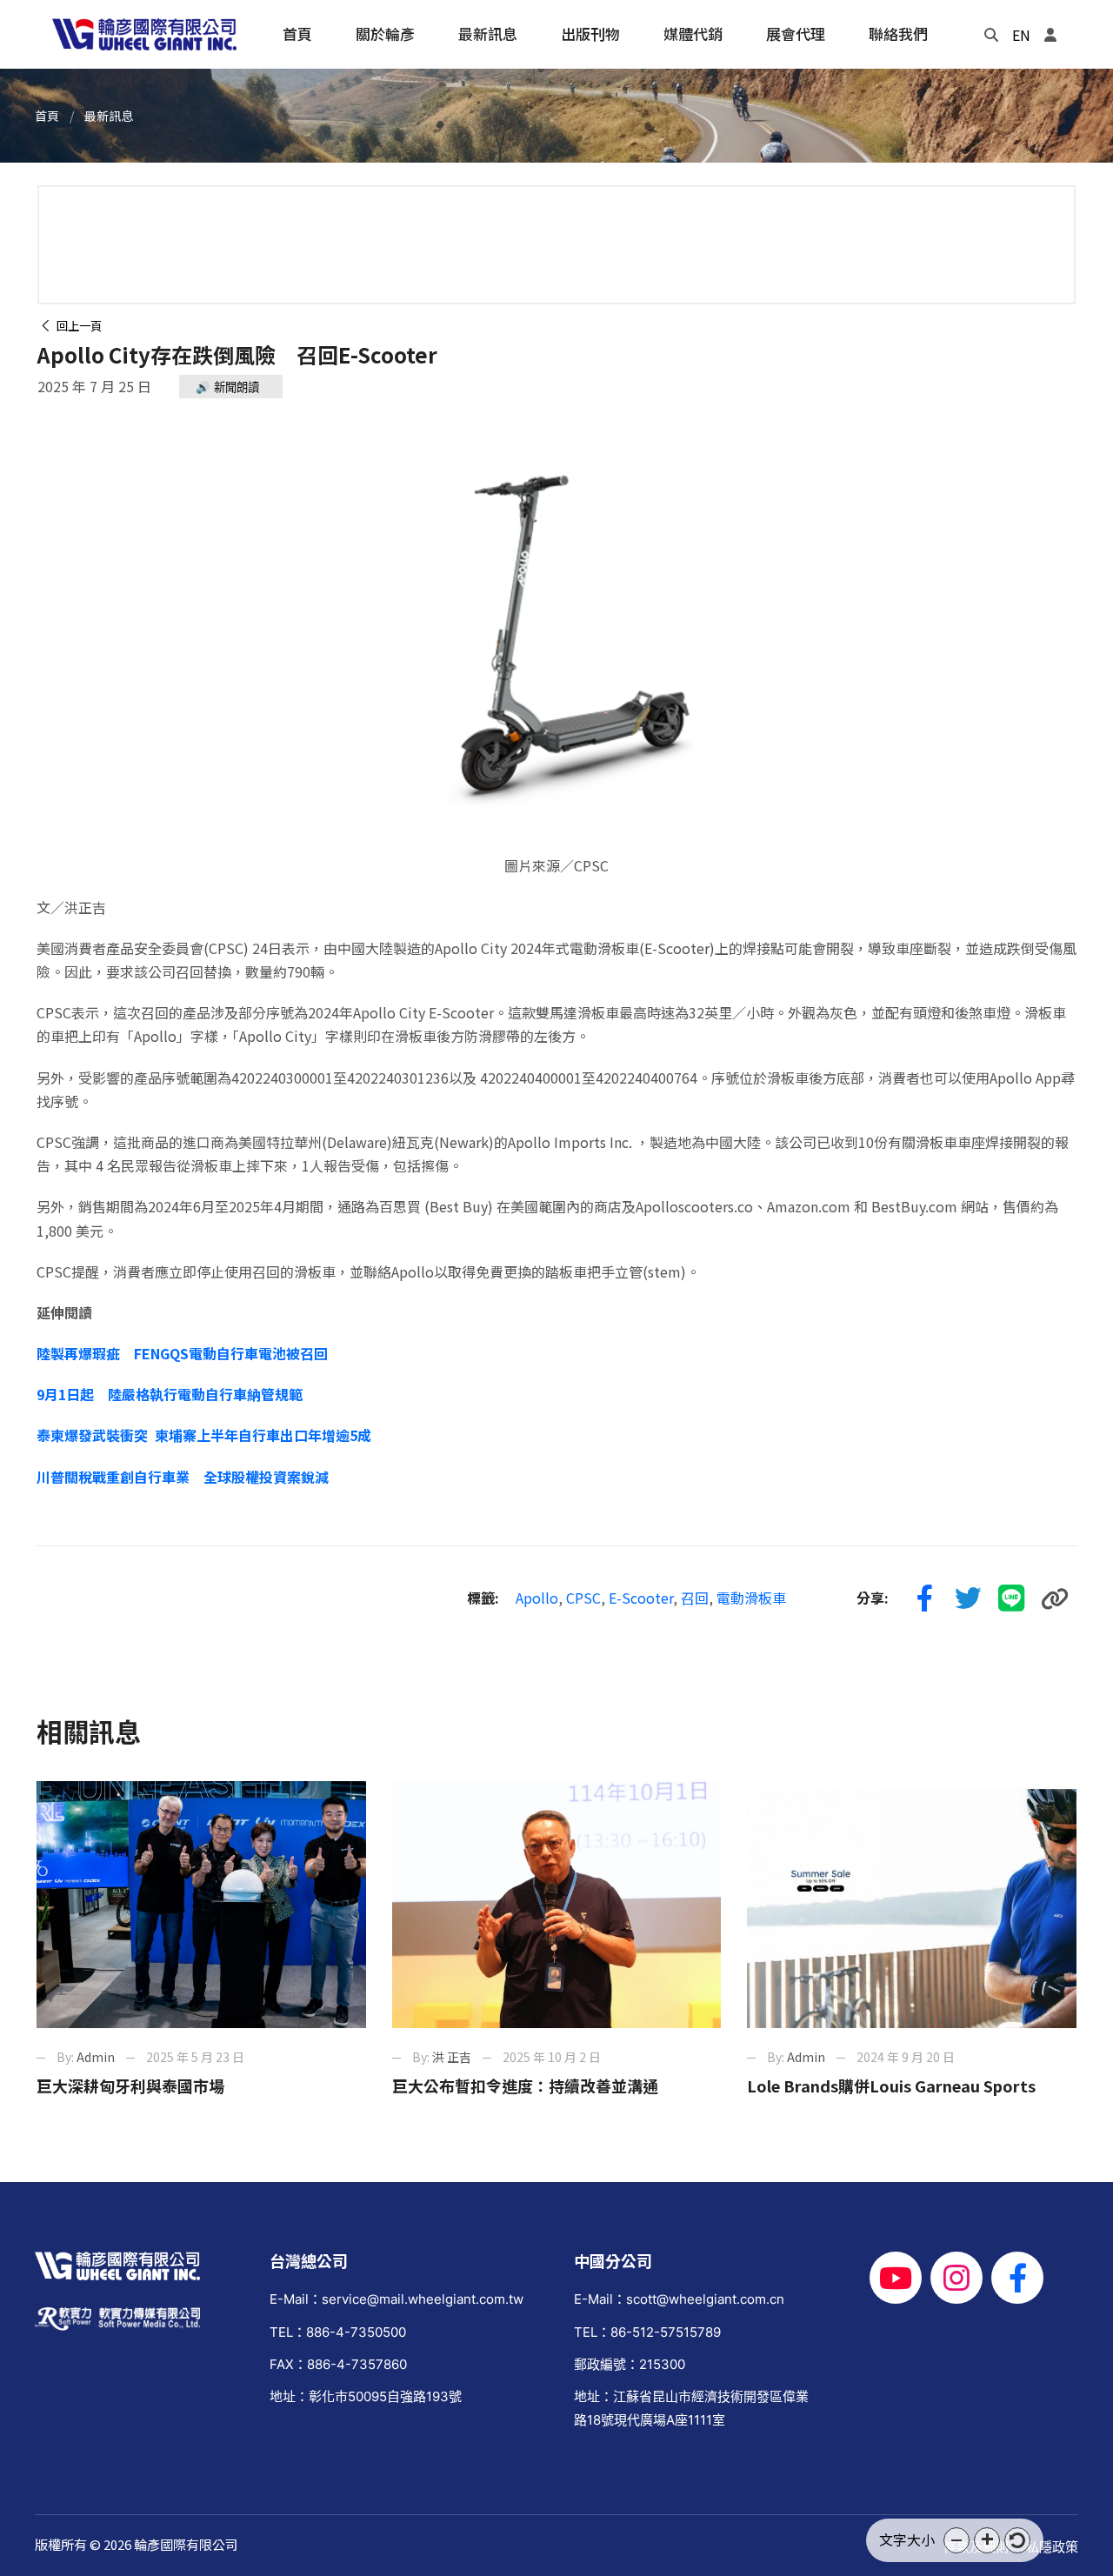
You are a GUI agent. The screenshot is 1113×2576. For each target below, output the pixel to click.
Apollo (537, 1598)
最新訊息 (109, 116)
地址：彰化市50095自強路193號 (366, 2396)
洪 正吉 (452, 2057)
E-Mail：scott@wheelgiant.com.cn (679, 2299)
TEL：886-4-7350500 (338, 2332)
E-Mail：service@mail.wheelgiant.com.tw (397, 2299)
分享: (873, 1598)
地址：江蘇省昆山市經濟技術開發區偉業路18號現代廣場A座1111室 (691, 2408)
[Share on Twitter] (968, 1598)
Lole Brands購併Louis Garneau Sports (891, 2085)
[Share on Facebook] (924, 1598)
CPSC (583, 1598)
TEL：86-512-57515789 (647, 2332)
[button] (956, 2540)
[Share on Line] (1011, 1598)
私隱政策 (1052, 2547)
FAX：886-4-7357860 (338, 2364)
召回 (695, 1598)
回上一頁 (77, 326)
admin (96, 2057)
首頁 (47, 116)
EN (1021, 35)
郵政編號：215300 (630, 2364)
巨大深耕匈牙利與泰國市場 (130, 2085)
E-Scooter (641, 1598)
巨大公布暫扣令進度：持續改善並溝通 (525, 2085)
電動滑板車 (751, 1598)
